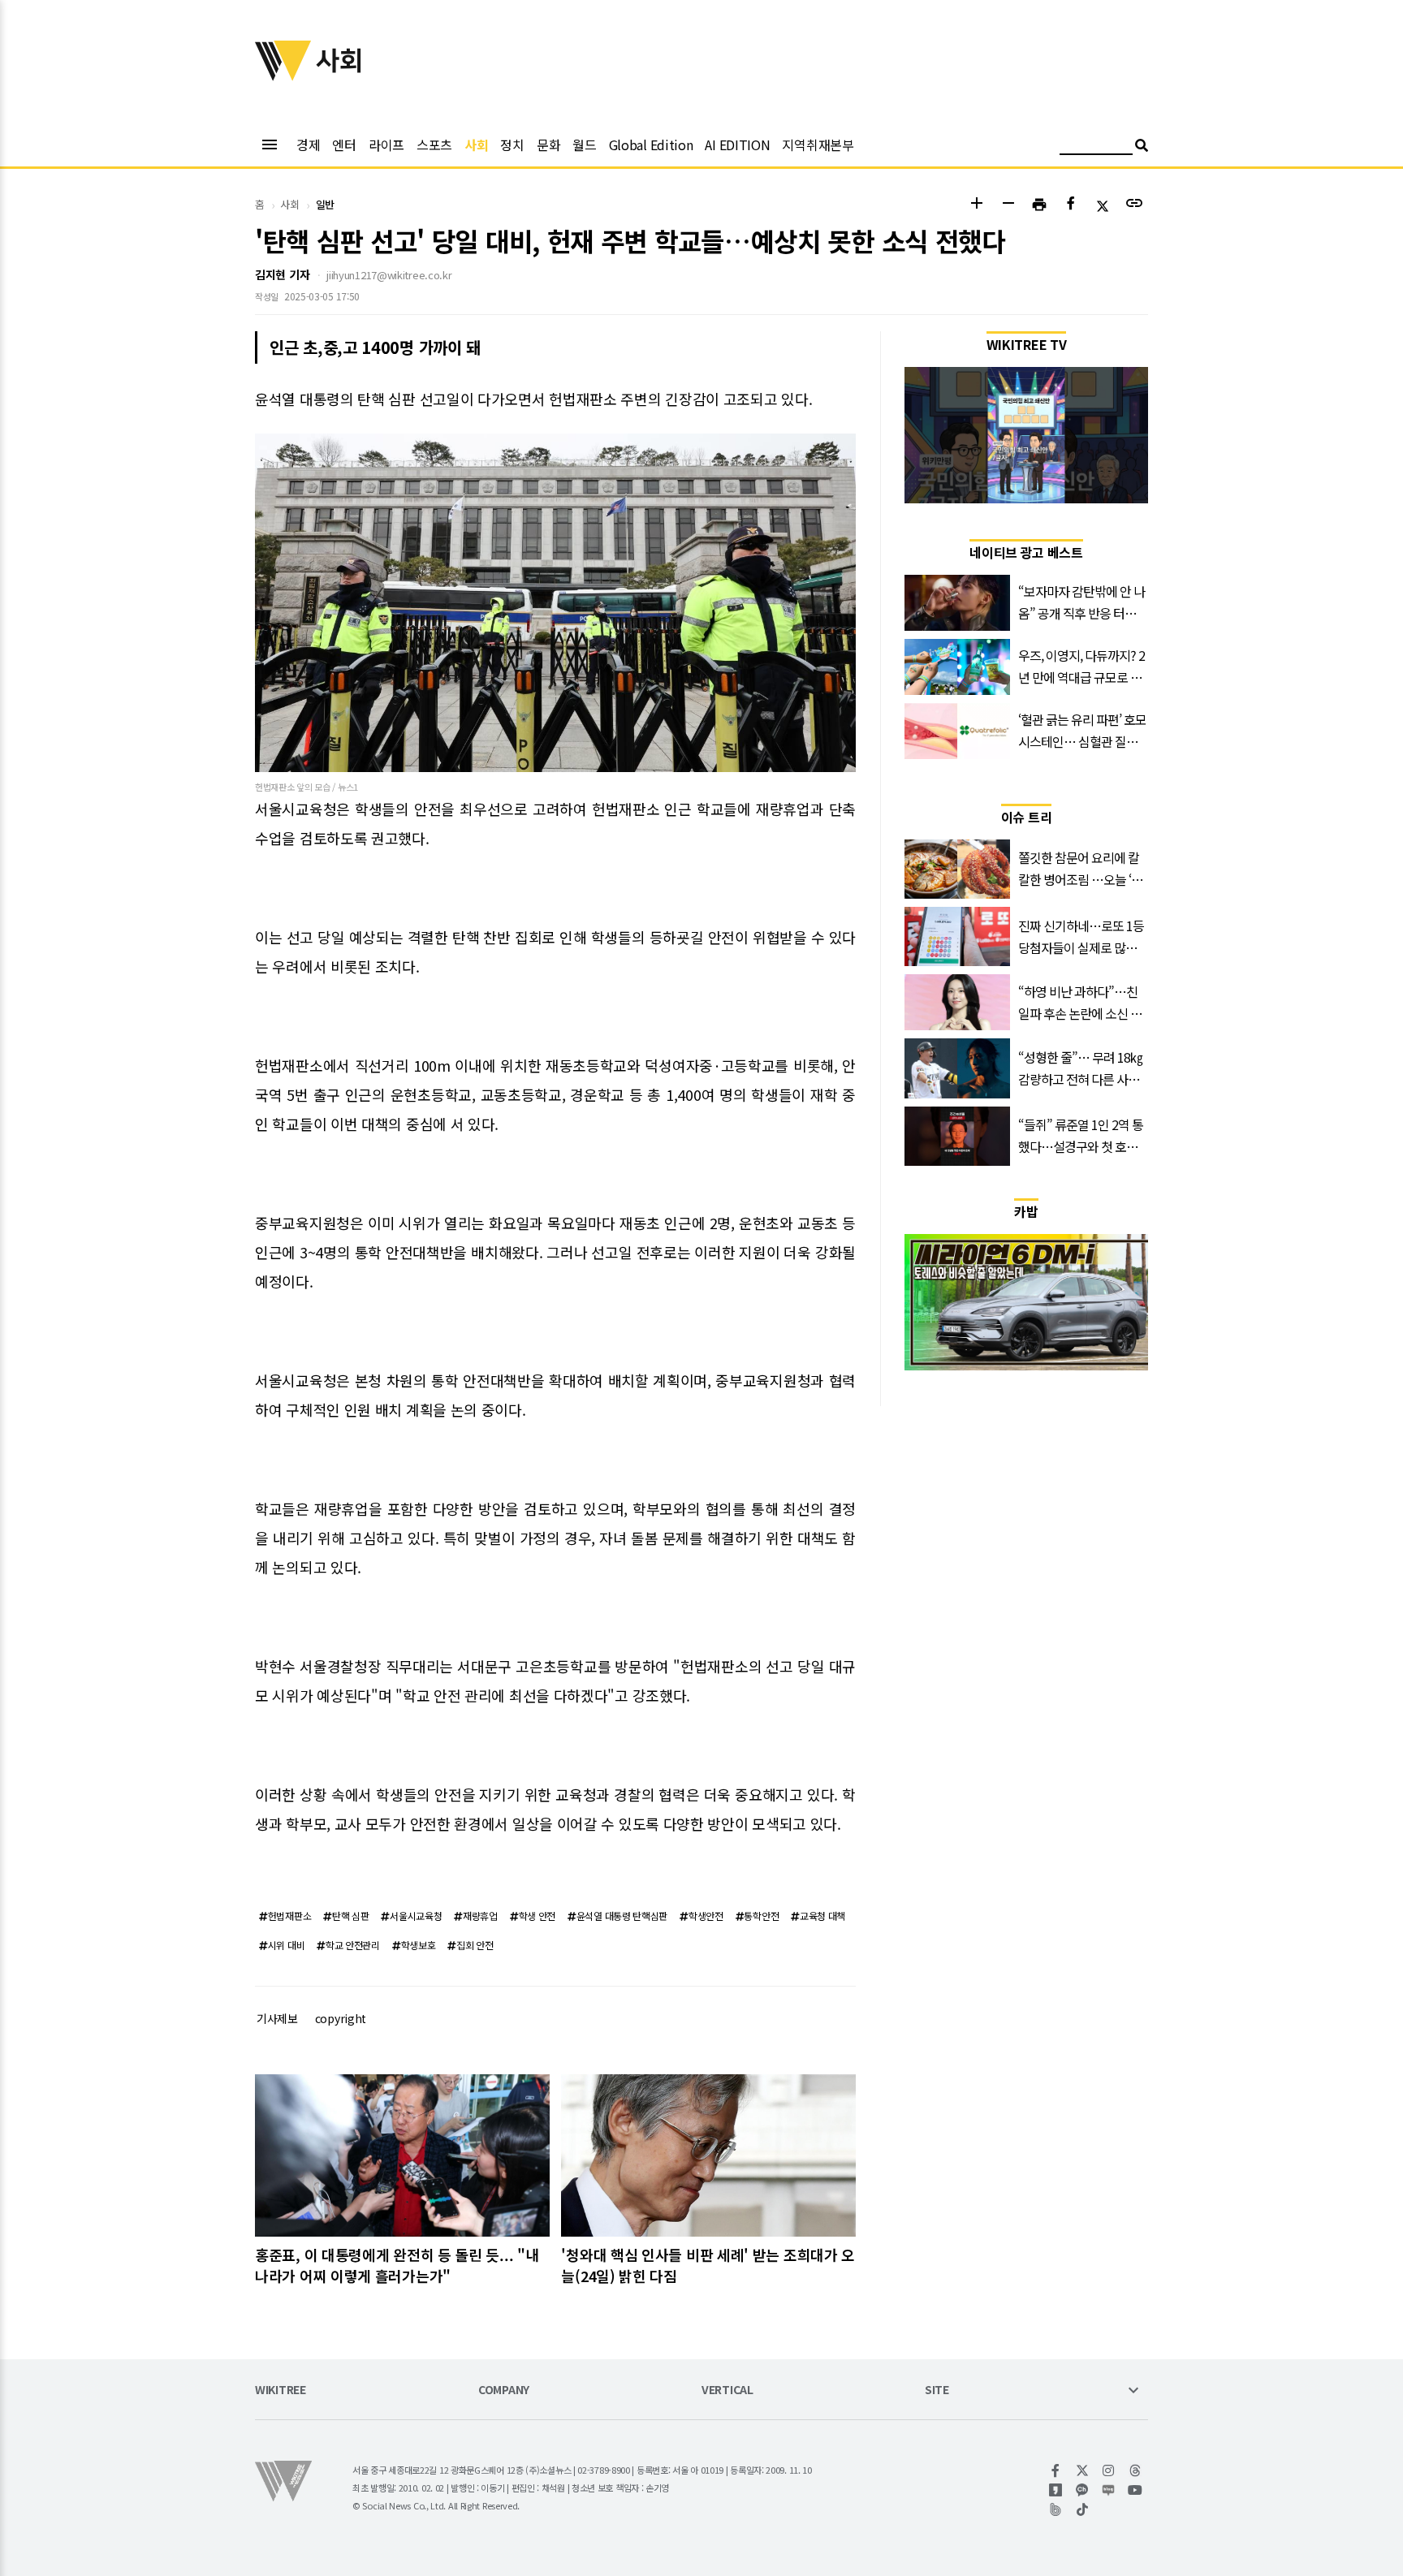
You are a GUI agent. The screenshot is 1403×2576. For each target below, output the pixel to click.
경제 (308, 145)
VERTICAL (727, 2390)
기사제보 (277, 2018)
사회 (476, 145)
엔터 (344, 145)
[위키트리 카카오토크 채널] (1083, 2490)
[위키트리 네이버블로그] (1109, 2490)
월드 (584, 145)
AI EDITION (737, 145)
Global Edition (651, 145)
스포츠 (434, 145)
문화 (548, 145)
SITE (937, 2390)
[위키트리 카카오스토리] (1056, 2490)
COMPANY (504, 2390)
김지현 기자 (282, 274)
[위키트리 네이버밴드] (1056, 2509)
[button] (976, 205)
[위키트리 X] (1083, 2470)
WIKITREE (281, 2390)
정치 (512, 145)
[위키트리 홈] (283, 76)
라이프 (386, 145)
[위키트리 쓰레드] (1135, 2470)
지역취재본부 (818, 145)
